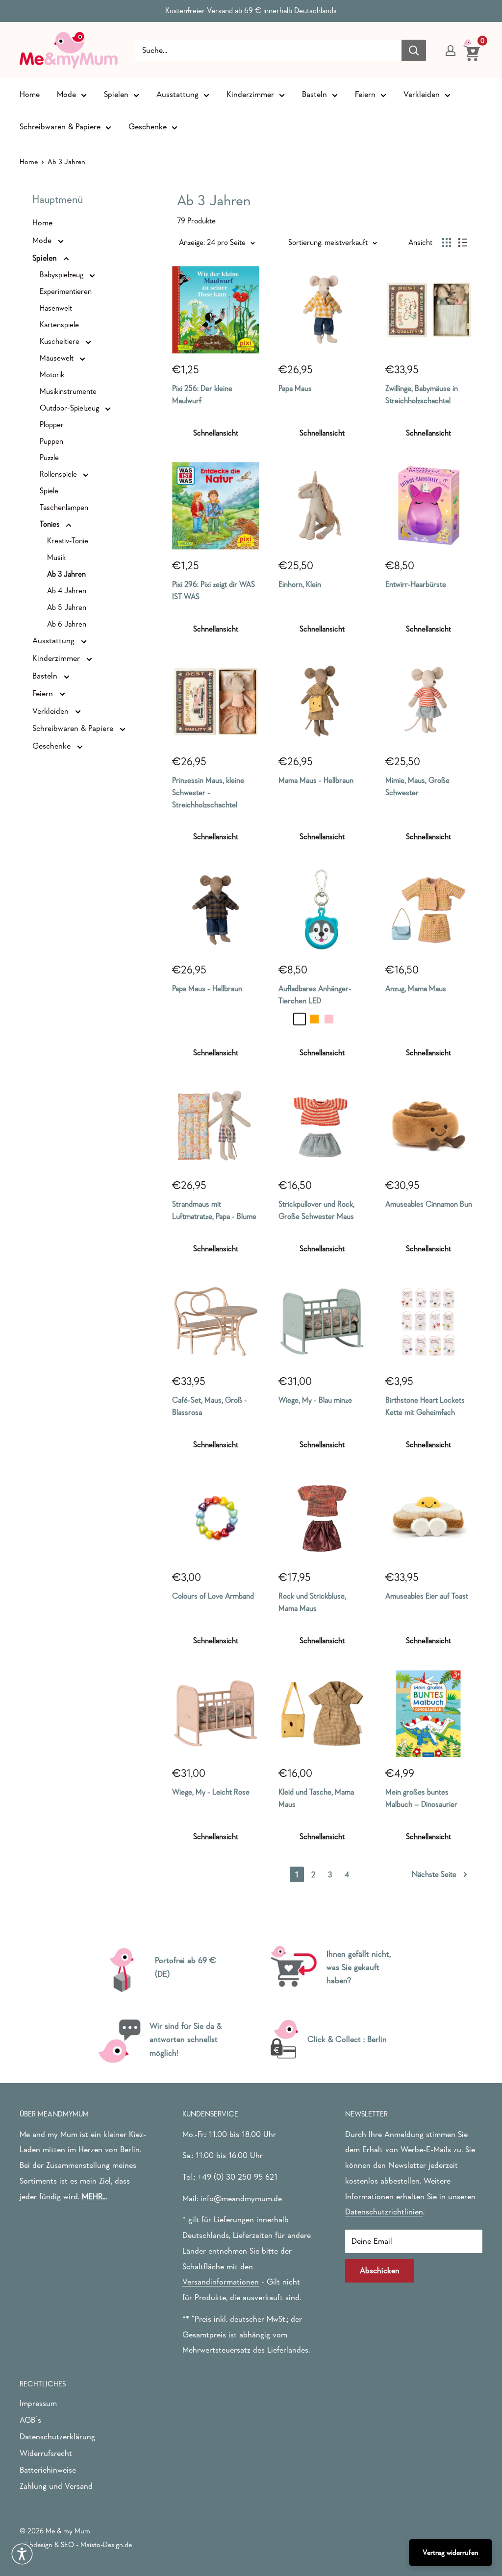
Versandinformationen (221, 2282)
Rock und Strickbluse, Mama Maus (312, 1602)
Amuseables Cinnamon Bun (429, 1204)
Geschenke (148, 127)
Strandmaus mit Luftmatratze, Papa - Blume (214, 1210)
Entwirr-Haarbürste (416, 584)
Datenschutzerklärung (57, 2437)
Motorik (52, 374)
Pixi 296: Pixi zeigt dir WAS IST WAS (213, 590)
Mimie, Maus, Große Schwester (417, 786)
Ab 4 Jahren (67, 590)
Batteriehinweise (48, 2470)
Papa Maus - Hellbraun (207, 988)
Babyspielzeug (63, 274)
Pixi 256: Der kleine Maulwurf (202, 394)
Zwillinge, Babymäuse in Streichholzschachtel (422, 394)
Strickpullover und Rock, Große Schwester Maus (316, 1210)
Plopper (52, 424)
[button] (22, 2554)
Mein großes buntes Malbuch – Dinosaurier (421, 1798)
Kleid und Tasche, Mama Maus (316, 1798)
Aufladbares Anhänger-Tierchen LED (315, 994)
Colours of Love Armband (213, 1596)
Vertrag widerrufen (451, 2552)
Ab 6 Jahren (67, 624)
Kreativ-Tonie (68, 540)
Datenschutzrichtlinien (384, 2212)
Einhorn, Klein (300, 584)
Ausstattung (177, 94)
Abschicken (380, 2271)
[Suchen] (414, 50)
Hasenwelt (56, 308)
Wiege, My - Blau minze (315, 1400)
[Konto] (451, 50)
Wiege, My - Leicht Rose (211, 1792)
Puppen (51, 441)
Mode (66, 94)
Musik (56, 557)
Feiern (365, 94)
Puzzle (49, 457)
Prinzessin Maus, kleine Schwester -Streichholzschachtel (208, 792)
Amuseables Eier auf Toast (427, 1596)
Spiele (49, 490)
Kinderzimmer (250, 94)
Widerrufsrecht (46, 2453)
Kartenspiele (59, 324)
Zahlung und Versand (56, 2486)
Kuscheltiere (61, 341)
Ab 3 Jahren (66, 574)
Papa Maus (295, 388)
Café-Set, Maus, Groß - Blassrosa (210, 1406)
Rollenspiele (59, 474)
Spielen (116, 94)
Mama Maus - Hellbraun (316, 780)
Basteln (314, 94)
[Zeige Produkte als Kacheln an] (447, 243)
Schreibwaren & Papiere (60, 127)
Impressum (38, 2403)
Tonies (51, 524)
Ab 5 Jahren (67, 607)
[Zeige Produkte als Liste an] (463, 243)
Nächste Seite (434, 1874)
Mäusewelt (58, 358)
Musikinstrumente (68, 391)
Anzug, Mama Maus (416, 988)
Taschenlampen (64, 507)
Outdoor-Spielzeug (70, 408)
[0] (472, 50)
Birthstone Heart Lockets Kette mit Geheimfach (425, 1406)
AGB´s (30, 2420)
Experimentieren (66, 291)
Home (30, 94)
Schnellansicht (216, 433)
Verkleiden (422, 94)
